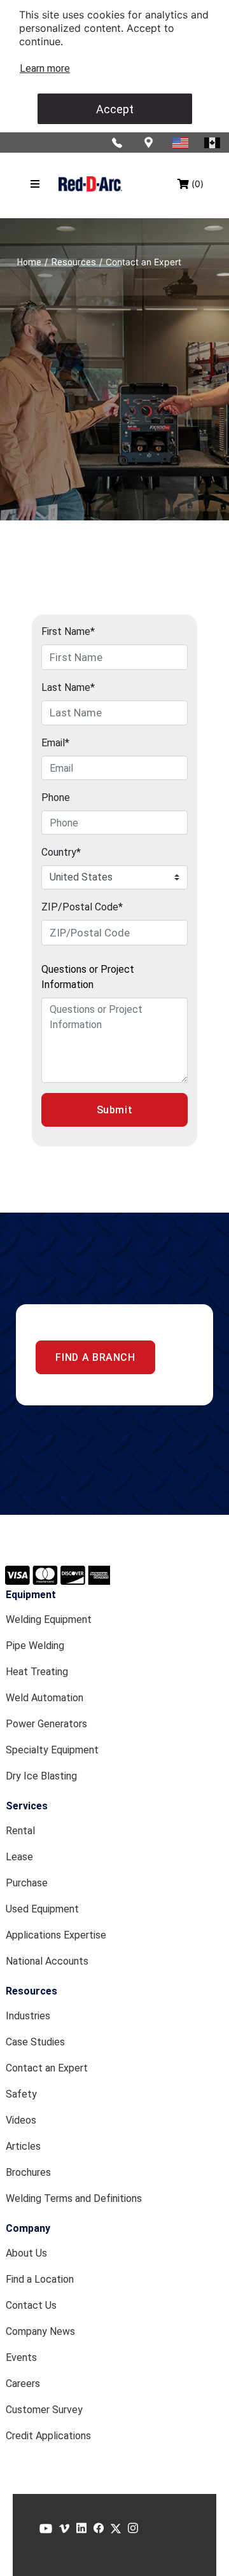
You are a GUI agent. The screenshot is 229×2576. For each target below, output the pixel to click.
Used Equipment (42, 1909)
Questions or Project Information (88, 977)
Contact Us (31, 2305)
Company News (40, 2331)
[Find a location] (149, 143)
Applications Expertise (56, 1935)
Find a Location (40, 2279)
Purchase (27, 1883)
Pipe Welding (35, 1646)
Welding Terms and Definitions (74, 2198)
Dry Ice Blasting (41, 1776)
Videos (21, 2120)
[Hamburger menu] (35, 184)
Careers (23, 2384)
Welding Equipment (49, 1619)
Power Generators (46, 1724)
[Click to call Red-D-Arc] (118, 143)
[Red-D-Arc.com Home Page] (90, 184)
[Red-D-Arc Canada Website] (213, 143)
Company (28, 2228)
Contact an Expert (47, 2068)
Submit (115, 1110)
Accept (115, 109)
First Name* (68, 631)
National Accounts (47, 1961)
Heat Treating (37, 1672)
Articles (23, 2146)
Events (21, 2357)
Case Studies (35, 2042)
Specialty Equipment (52, 1750)
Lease (19, 1857)
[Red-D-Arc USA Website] (181, 143)
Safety (21, 2094)
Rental (20, 1831)
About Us (26, 2253)
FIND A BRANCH (95, 1357)
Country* (61, 852)
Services (27, 1806)
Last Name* (68, 687)
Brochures (28, 2172)
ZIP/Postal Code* (82, 907)
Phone (56, 797)
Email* (55, 743)
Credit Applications (48, 2436)
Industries (28, 2016)
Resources (31, 1991)
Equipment (31, 1595)
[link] (45, 68)
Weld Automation (45, 1698)
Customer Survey (44, 2410)
